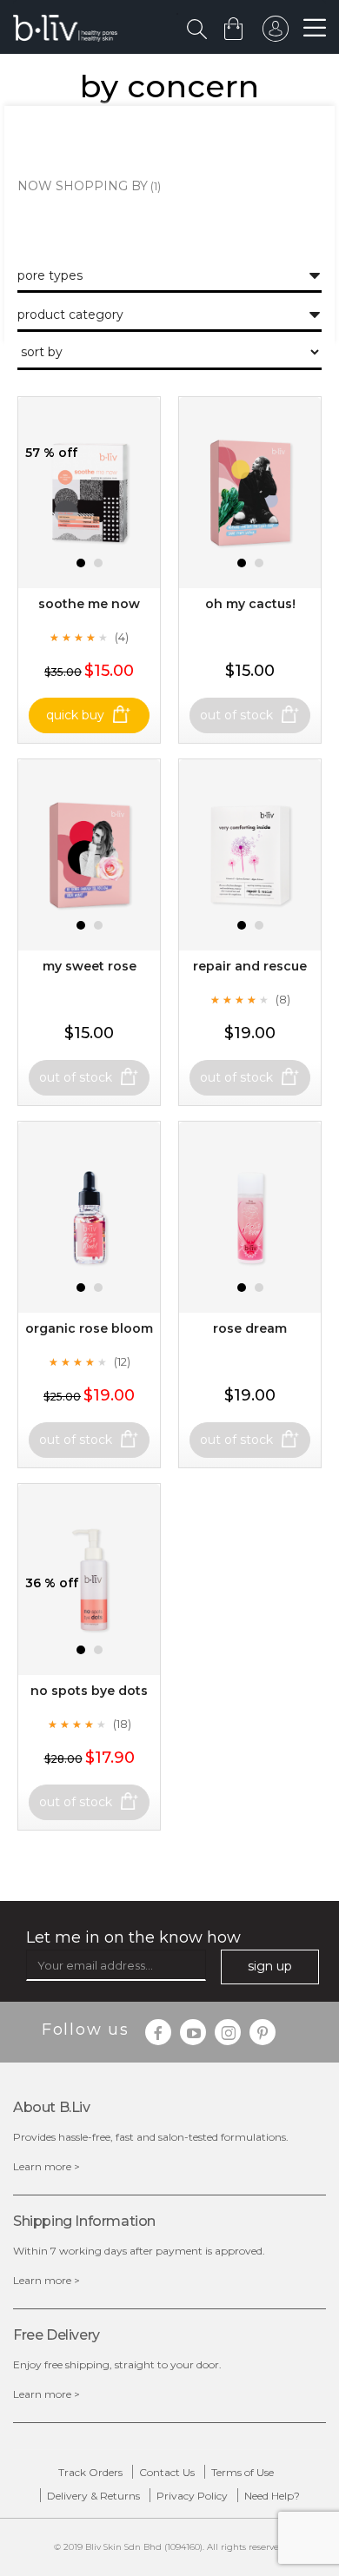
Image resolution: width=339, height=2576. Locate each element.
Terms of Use (243, 2472)
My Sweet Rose (90, 966)
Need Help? (272, 2496)
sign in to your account (276, 33)
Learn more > (47, 2166)
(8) (283, 999)
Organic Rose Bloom (89, 1328)
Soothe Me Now (89, 604)
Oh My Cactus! (250, 604)
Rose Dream (250, 1328)
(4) (122, 637)
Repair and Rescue (250, 966)
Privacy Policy (192, 2496)
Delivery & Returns (93, 2496)
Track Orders (90, 2472)
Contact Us (167, 2472)
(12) (122, 1361)
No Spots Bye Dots (89, 1691)
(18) (122, 1724)
